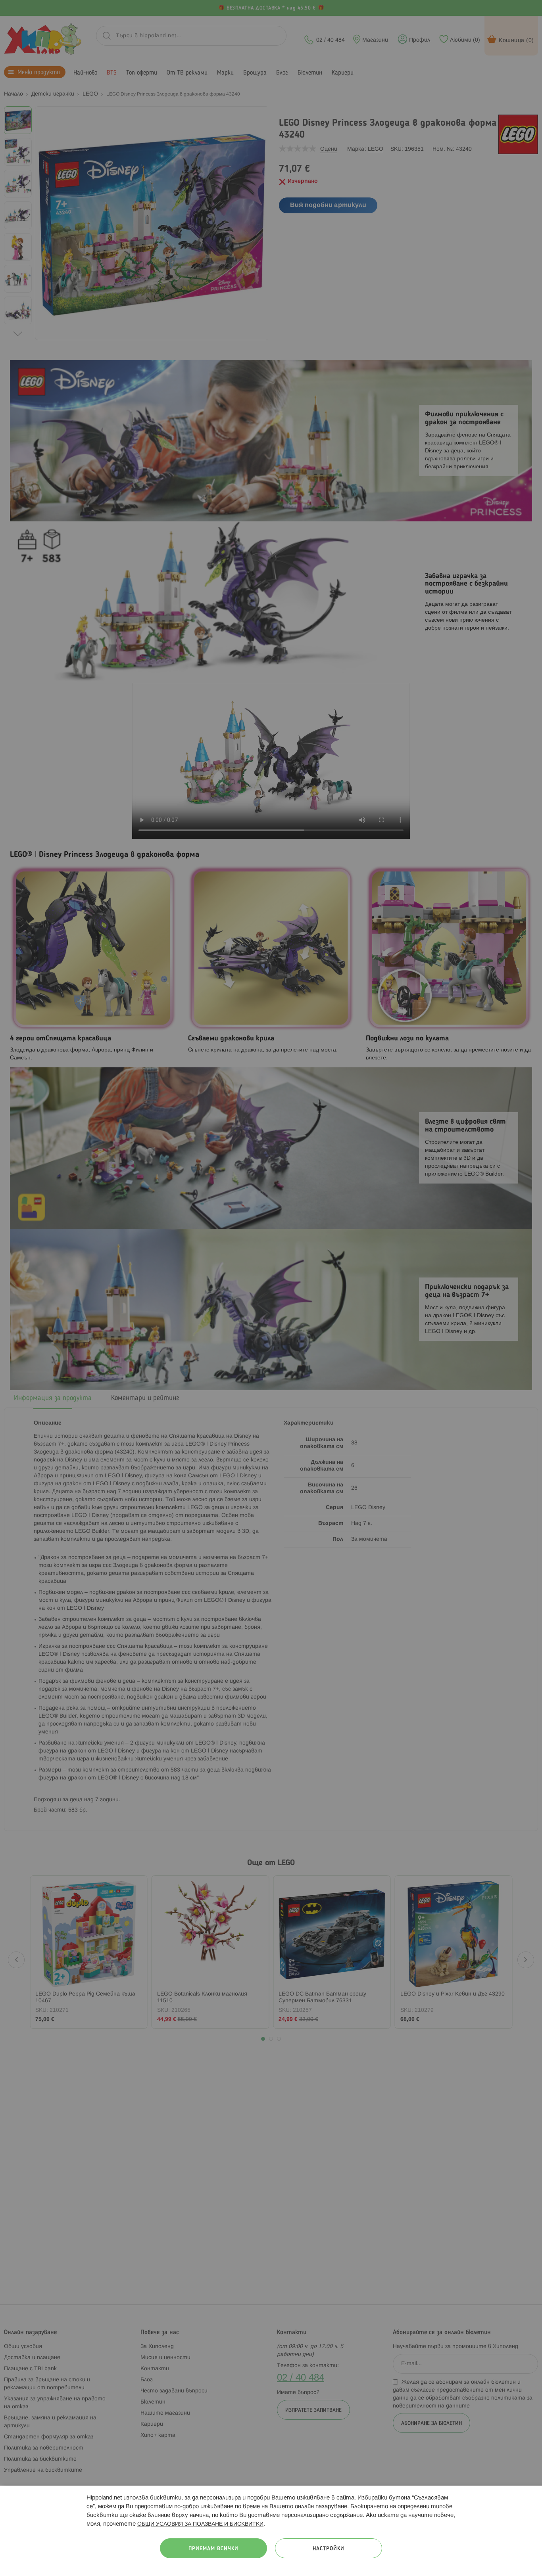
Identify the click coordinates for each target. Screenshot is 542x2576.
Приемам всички (213, 2549)
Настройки (329, 2549)
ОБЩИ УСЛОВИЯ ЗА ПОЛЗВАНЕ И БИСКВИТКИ (200, 2524)
